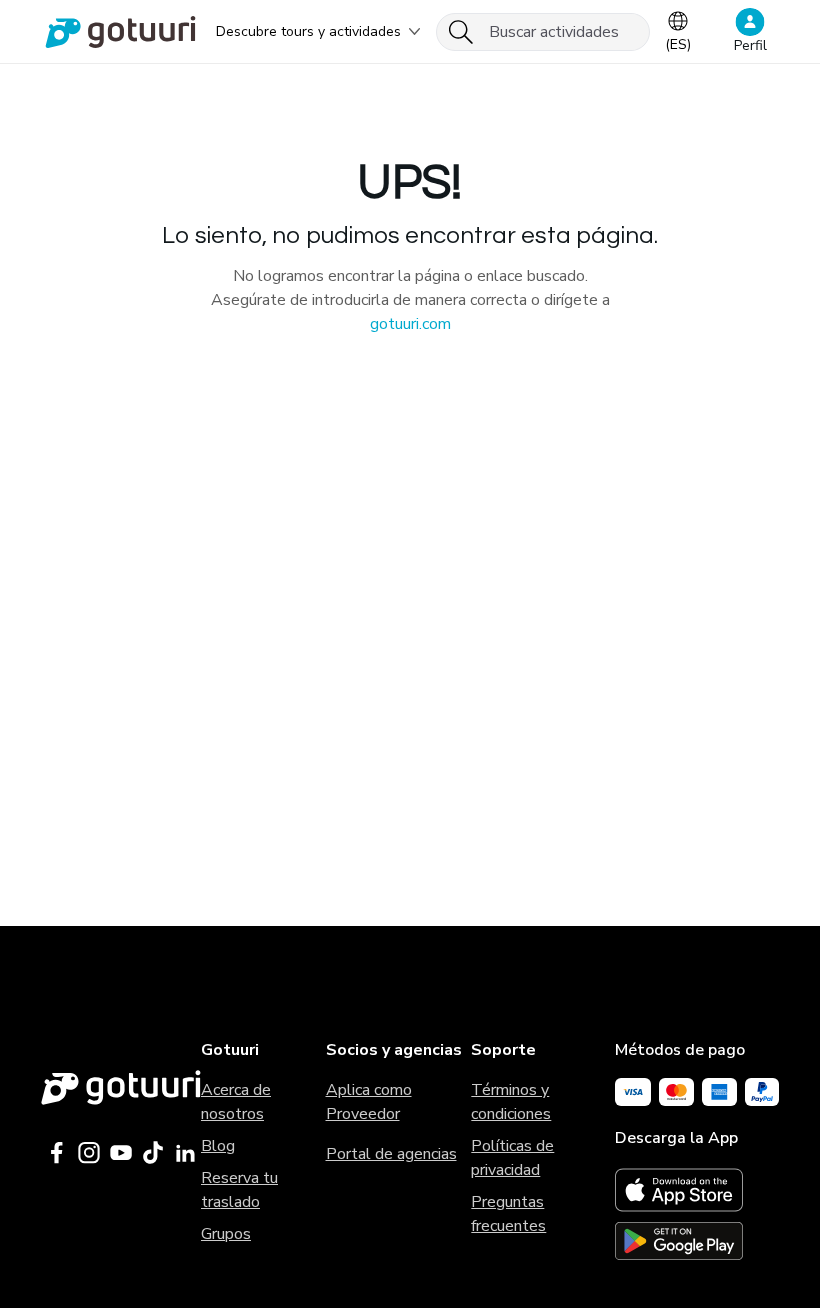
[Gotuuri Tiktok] (153, 1153)
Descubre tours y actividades (308, 31)
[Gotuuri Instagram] (89, 1153)
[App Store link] (697, 1190)
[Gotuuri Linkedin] (185, 1153)
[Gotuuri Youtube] (121, 1153)
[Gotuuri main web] (121, 1087)
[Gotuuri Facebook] (57, 1153)
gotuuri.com (410, 324)
